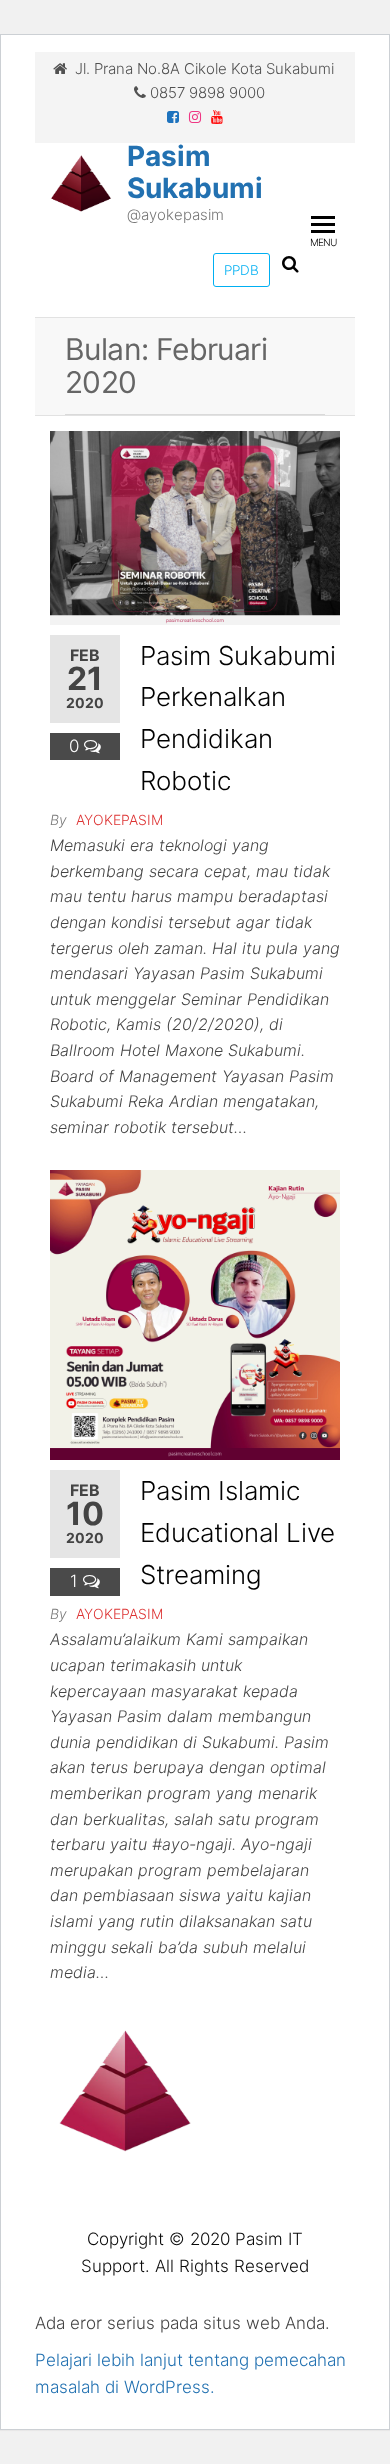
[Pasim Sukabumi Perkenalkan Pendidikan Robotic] (195, 527)
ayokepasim (119, 819)
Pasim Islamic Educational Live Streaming (237, 1532)
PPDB (241, 270)
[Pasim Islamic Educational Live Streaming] (195, 1314)
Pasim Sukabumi (195, 172)
